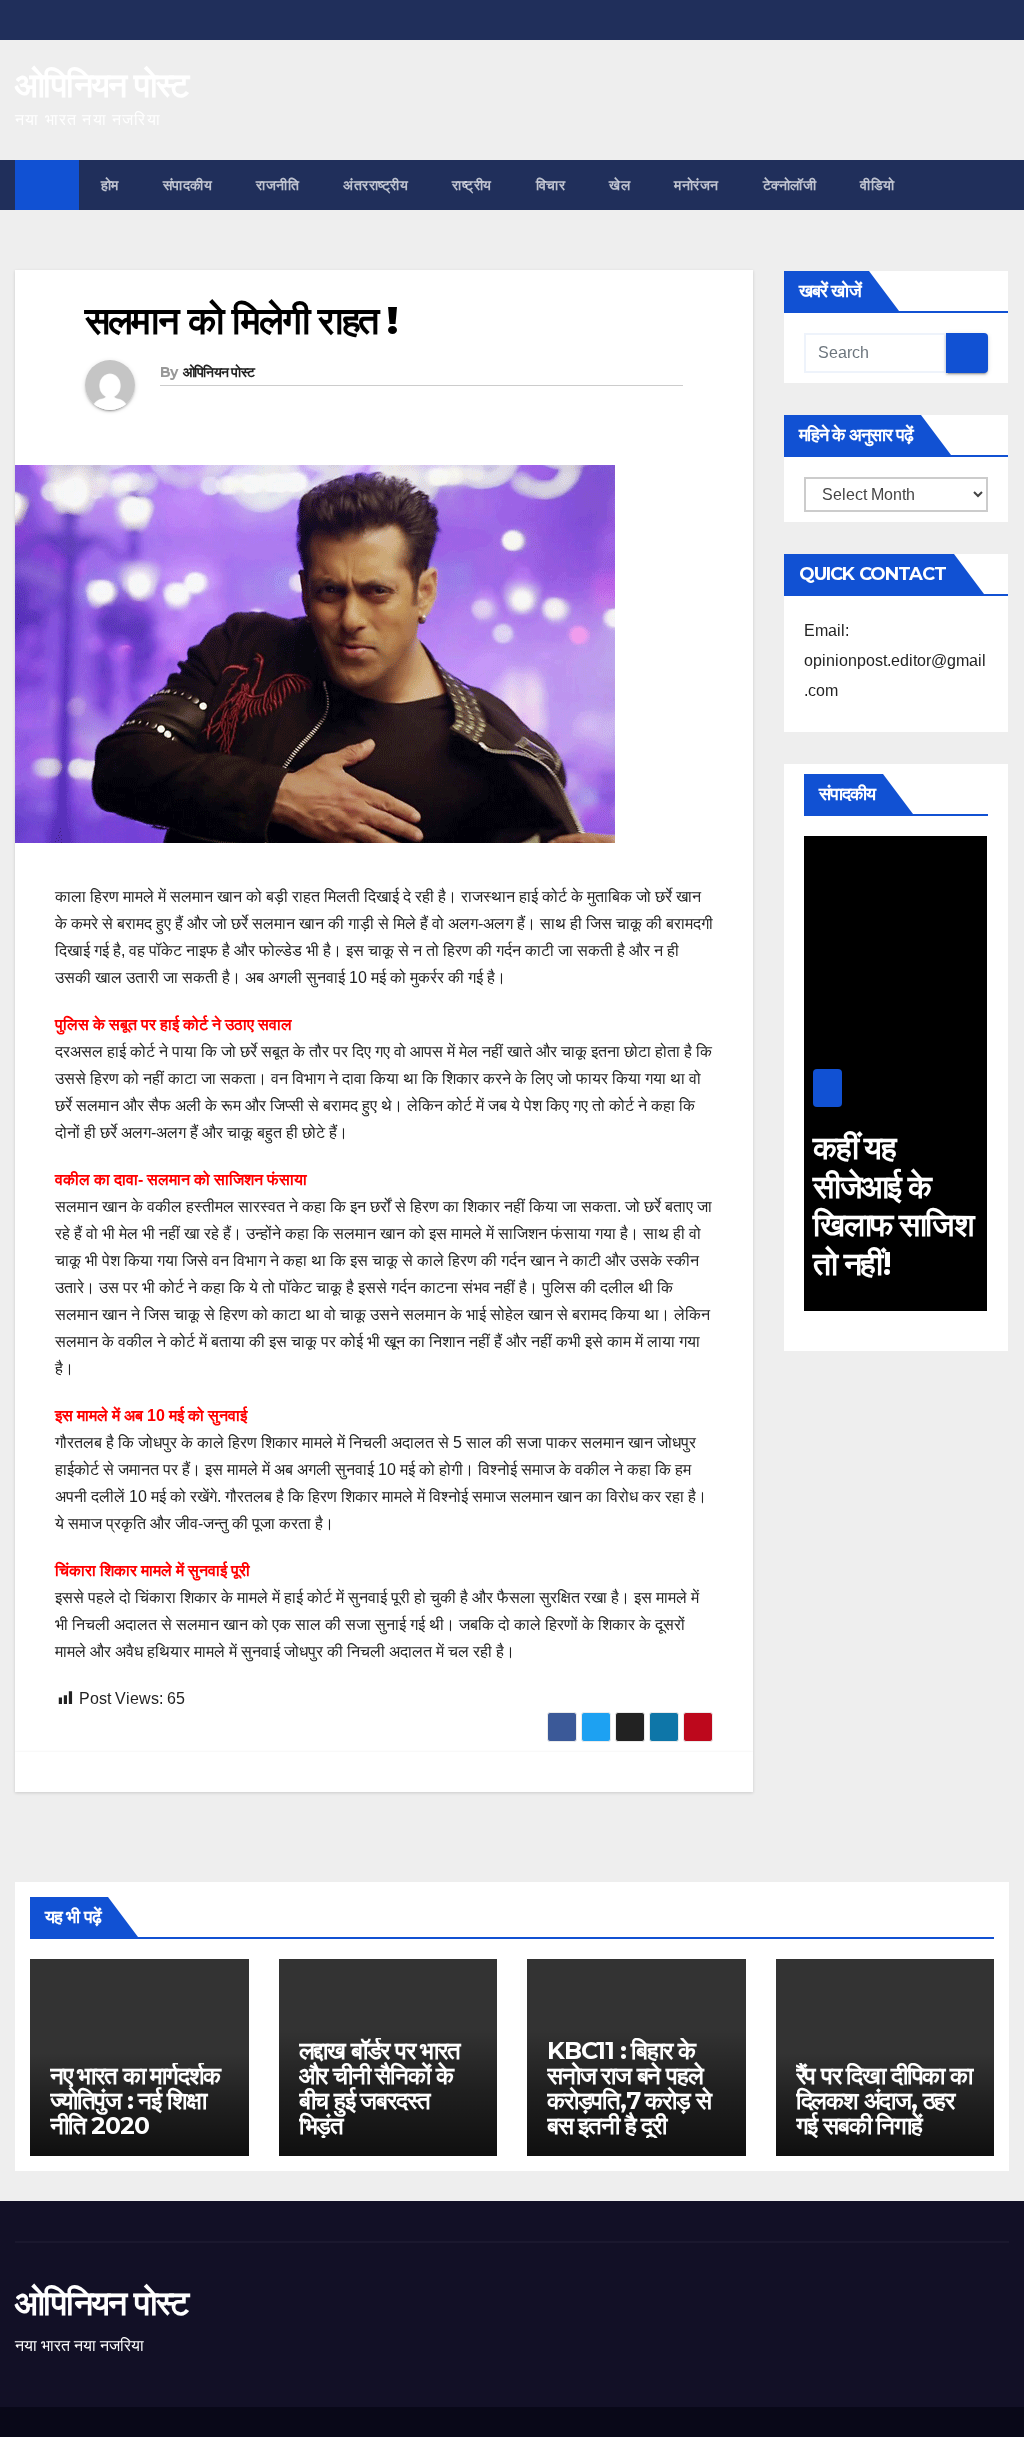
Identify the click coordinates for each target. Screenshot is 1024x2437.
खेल (619, 185)
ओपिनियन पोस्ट (101, 85)
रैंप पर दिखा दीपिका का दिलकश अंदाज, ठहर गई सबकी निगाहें (884, 2100)
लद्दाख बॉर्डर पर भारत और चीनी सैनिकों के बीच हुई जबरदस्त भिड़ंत (379, 2088)
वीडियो (877, 185)
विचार (551, 185)
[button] (995, 184)
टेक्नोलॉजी (790, 185)
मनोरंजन (696, 185)
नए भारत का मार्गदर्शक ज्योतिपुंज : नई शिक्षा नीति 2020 (135, 2100)
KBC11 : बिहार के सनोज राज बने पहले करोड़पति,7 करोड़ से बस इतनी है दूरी (628, 2088)
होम (110, 185)
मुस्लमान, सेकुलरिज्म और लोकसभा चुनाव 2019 (945, 1205)
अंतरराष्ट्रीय (375, 185)
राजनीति (277, 185)
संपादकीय (188, 185)
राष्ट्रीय (472, 185)
